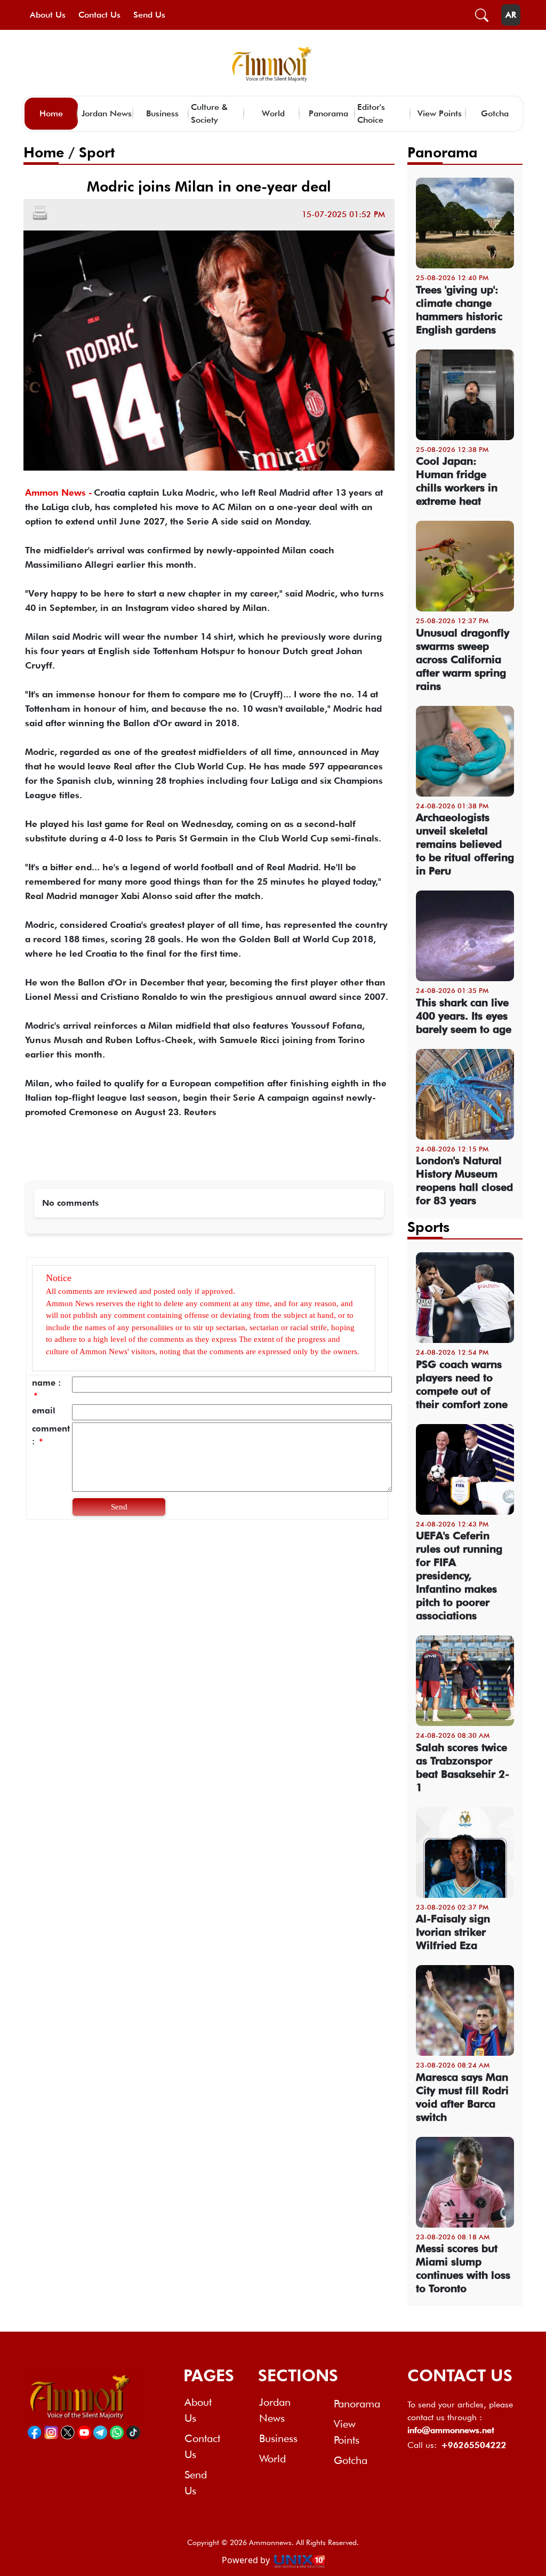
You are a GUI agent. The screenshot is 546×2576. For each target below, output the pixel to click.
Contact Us (99, 15)
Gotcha (495, 113)
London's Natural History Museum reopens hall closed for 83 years (464, 1180)
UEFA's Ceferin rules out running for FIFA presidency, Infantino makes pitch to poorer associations (459, 1576)
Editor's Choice (371, 113)
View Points (440, 113)
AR (511, 15)
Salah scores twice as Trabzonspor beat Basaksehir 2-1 (463, 1767)
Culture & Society (209, 113)
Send (119, 1507)
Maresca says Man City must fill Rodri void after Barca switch (462, 2097)
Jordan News (107, 113)
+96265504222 (474, 2445)
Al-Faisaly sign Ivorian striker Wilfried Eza (453, 1932)
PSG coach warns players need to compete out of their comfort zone (462, 1384)
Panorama (328, 113)
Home (51, 113)
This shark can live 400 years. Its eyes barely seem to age (464, 1016)
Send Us (149, 15)
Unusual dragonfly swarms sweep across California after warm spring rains (463, 659)
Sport (97, 152)
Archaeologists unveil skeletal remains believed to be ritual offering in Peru (465, 844)
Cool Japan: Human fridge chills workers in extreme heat (457, 481)
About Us (48, 15)
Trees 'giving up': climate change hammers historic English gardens (459, 310)
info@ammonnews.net (451, 2430)
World (273, 113)
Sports (428, 1227)
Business (162, 113)
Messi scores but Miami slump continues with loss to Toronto (463, 2268)
